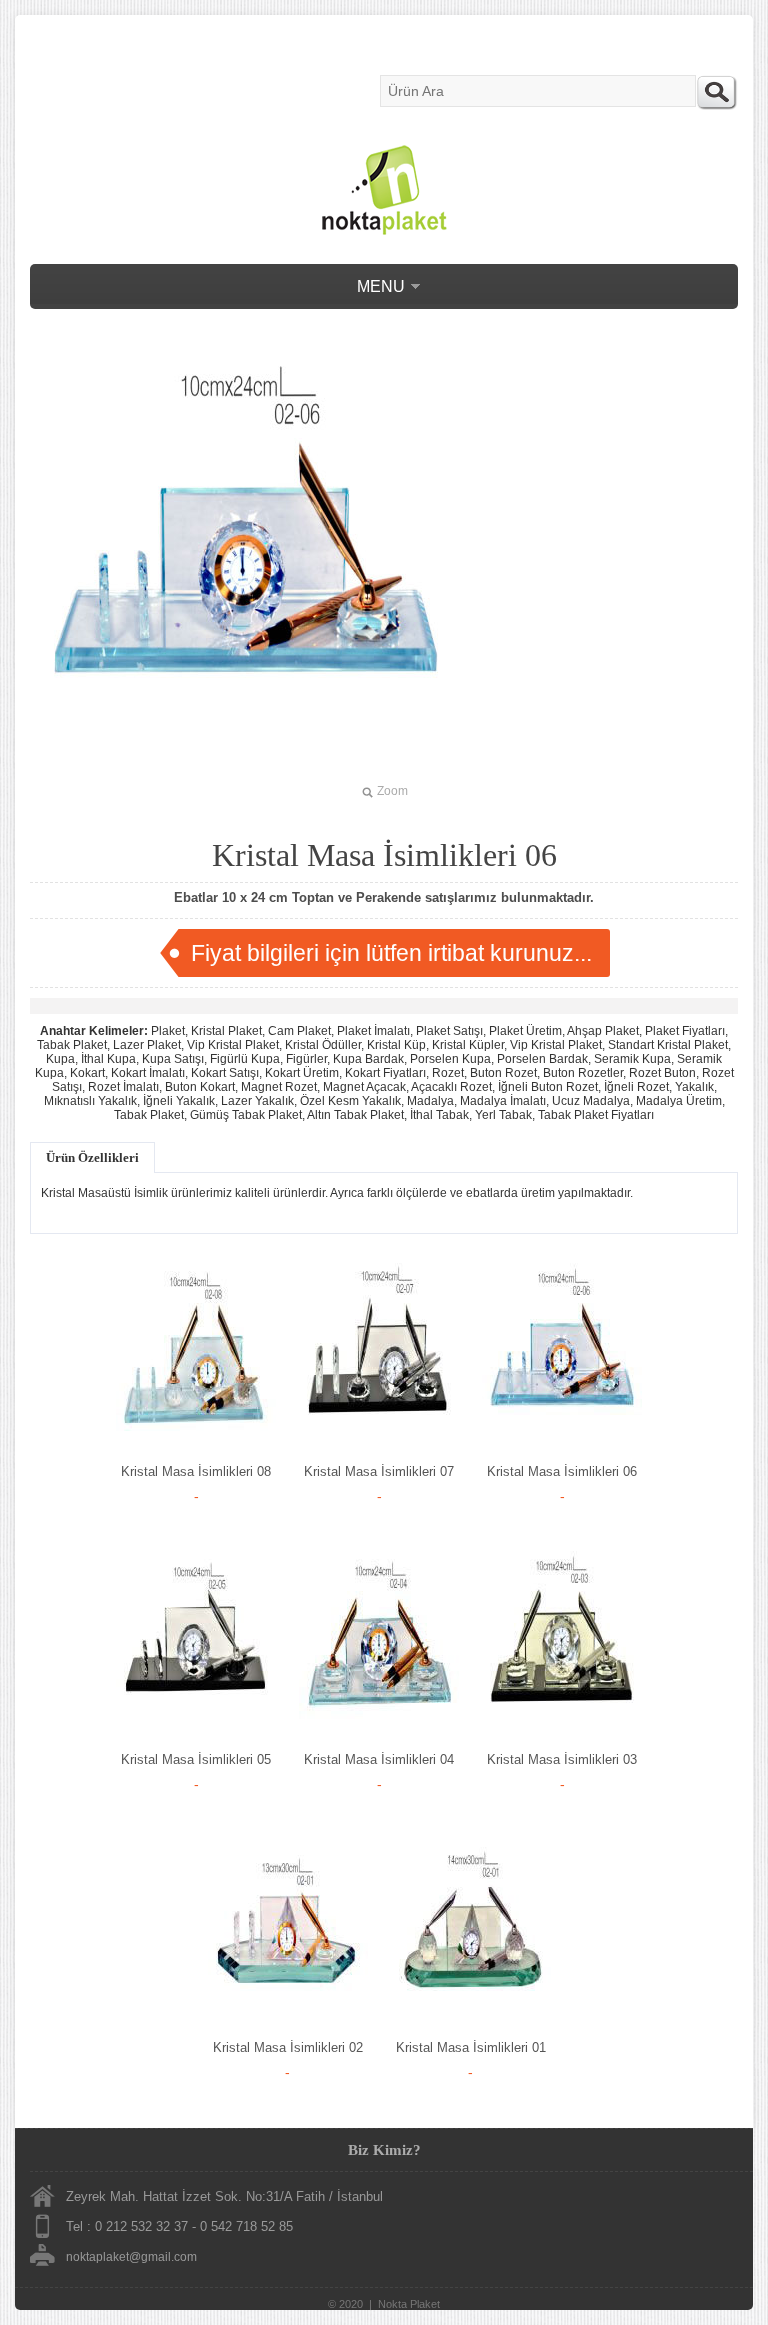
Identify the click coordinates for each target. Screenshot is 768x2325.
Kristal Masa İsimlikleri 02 (288, 2047)
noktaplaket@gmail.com (131, 2257)
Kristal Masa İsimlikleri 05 (196, 1759)
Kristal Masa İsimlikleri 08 (196, 1471)
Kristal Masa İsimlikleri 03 (562, 1759)
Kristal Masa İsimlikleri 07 (379, 1471)
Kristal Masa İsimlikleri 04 (379, 1759)
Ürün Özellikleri (92, 1157)
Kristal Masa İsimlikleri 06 (562, 1471)
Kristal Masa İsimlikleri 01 (471, 2047)
